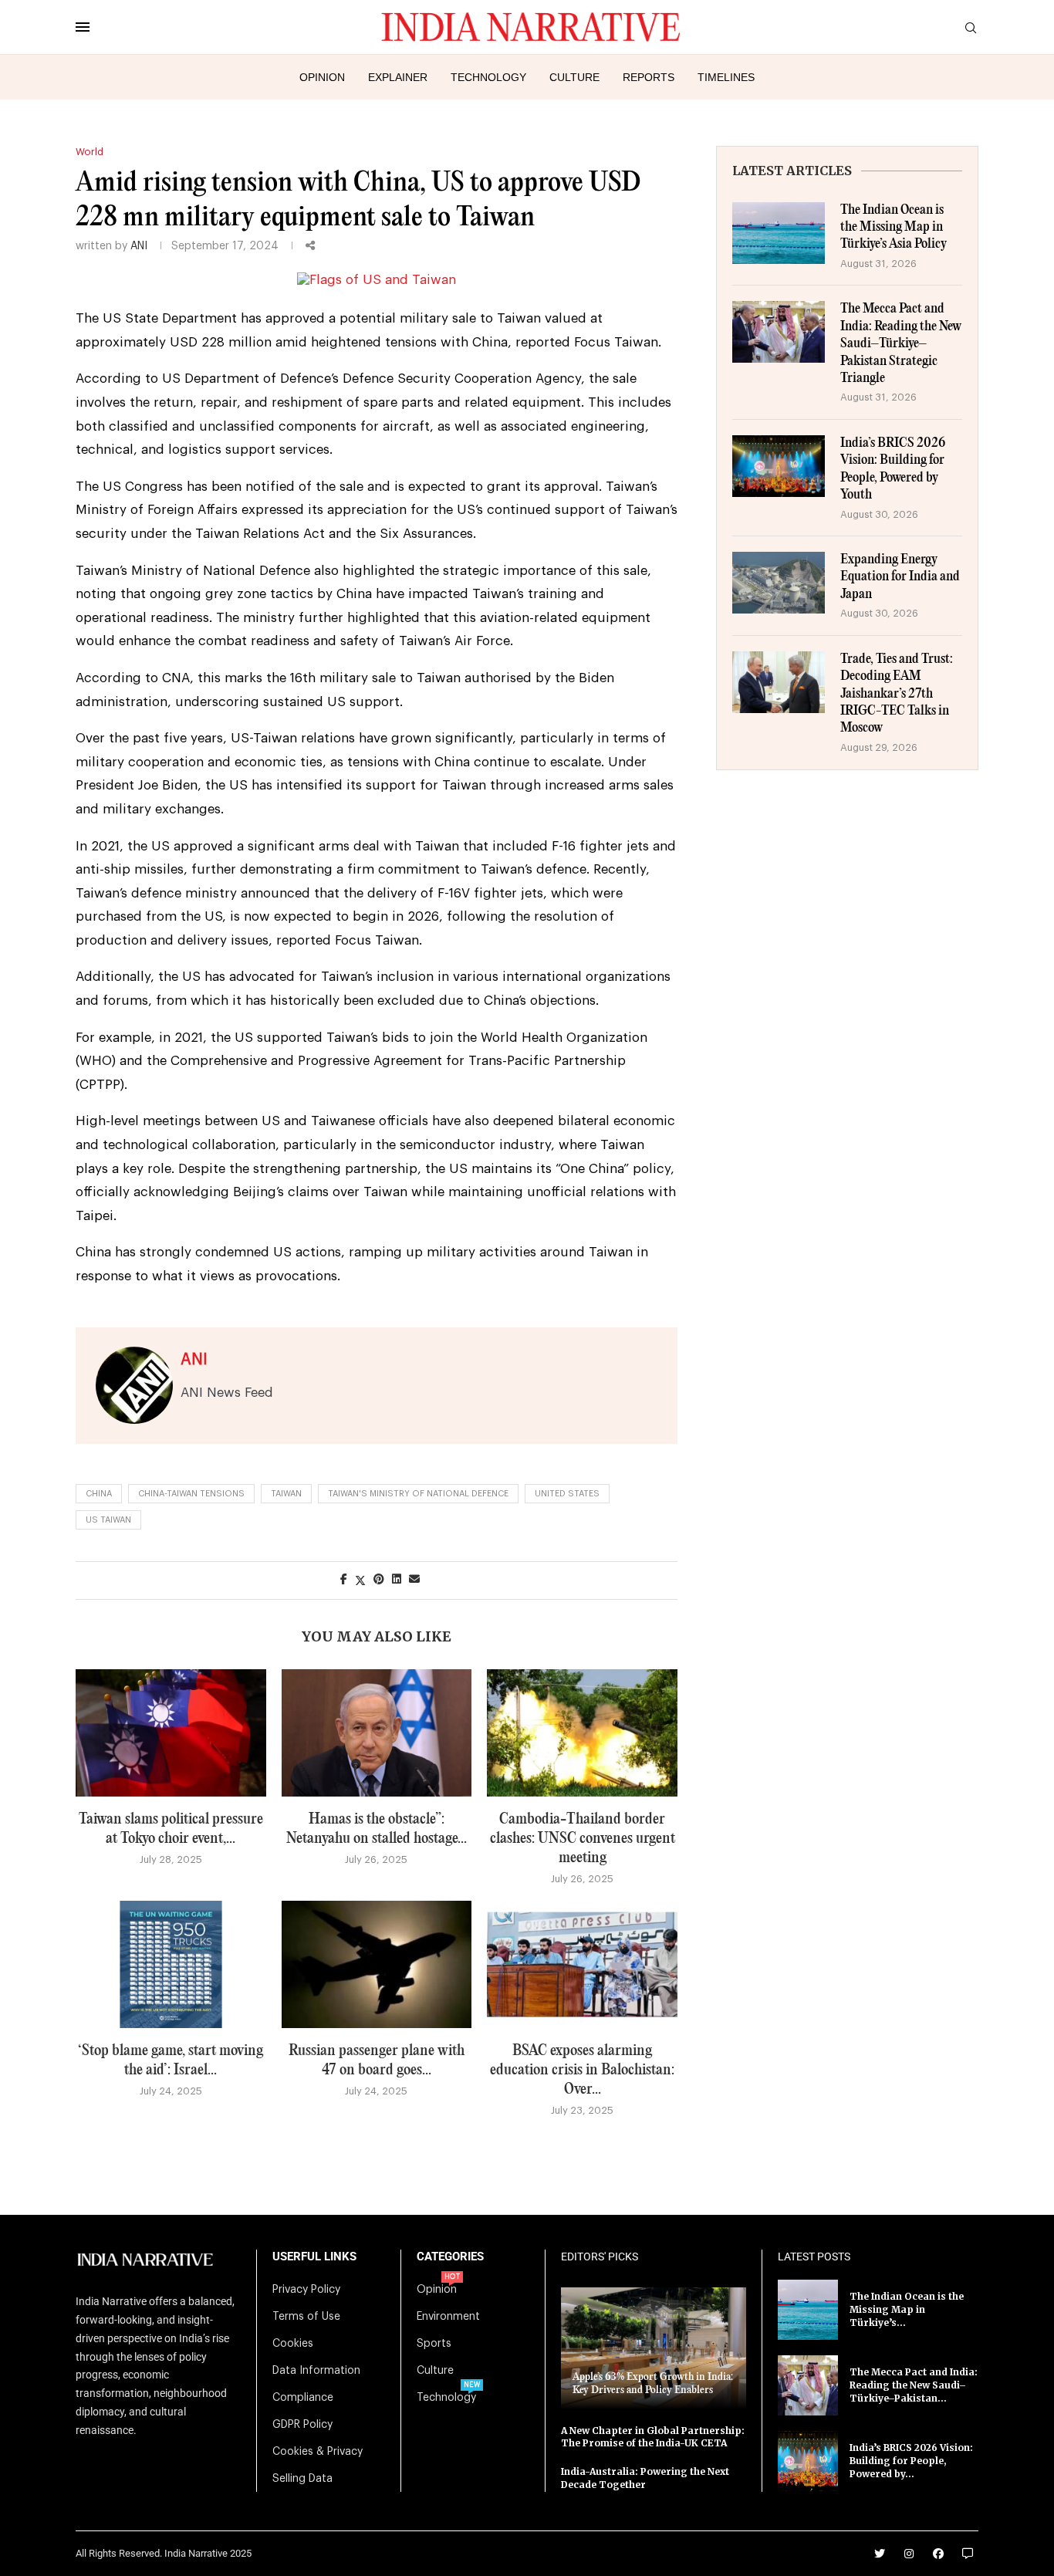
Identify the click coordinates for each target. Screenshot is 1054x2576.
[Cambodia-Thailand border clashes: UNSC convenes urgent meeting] (582, 1733)
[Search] (971, 28)
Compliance (303, 2398)
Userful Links (314, 2257)
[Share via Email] (414, 1580)
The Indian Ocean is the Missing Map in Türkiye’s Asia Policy (894, 228)
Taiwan (286, 1494)
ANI (139, 246)
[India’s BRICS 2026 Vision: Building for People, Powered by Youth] (779, 466)
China (99, 1494)
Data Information (316, 2371)
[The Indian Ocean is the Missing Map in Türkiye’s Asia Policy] (779, 233)
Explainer (398, 77)
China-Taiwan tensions (191, 1494)
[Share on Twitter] (360, 1580)
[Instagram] (909, 2554)
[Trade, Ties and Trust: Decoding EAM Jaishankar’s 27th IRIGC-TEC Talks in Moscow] (779, 682)
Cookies (293, 2344)
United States (567, 1494)
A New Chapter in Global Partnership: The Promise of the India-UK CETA (653, 2437)
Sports (434, 2344)
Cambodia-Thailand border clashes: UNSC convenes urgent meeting (583, 1839)
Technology (488, 77)
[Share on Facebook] (344, 1580)
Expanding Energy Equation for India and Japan (900, 577)
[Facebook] (938, 2554)
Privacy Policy (306, 2290)
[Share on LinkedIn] (397, 1580)
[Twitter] (880, 2554)
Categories (450, 2257)
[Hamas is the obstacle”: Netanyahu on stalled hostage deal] (377, 1733)
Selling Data (302, 2479)
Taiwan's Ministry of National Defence (418, 1494)
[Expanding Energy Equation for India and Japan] (779, 583)
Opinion (322, 77)
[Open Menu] (83, 27)
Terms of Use (306, 2317)
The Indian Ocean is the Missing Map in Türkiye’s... (907, 2309)
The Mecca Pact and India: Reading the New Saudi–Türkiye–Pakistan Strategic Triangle (901, 344)
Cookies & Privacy (318, 2452)
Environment (448, 2317)
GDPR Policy (302, 2425)
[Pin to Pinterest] (379, 1580)
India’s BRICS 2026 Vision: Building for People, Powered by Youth (893, 469)
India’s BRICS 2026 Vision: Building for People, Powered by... (911, 2461)
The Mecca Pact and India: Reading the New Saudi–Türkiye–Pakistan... (914, 2385)
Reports (649, 77)
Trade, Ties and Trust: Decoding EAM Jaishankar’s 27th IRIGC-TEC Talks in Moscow (897, 694)
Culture (574, 77)
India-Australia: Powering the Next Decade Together (645, 2478)
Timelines (726, 77)
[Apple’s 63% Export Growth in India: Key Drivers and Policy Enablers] (654, 2348)
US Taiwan (108, 1520)
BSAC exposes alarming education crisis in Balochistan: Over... (582, 2070)
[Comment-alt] (968, 2554)
